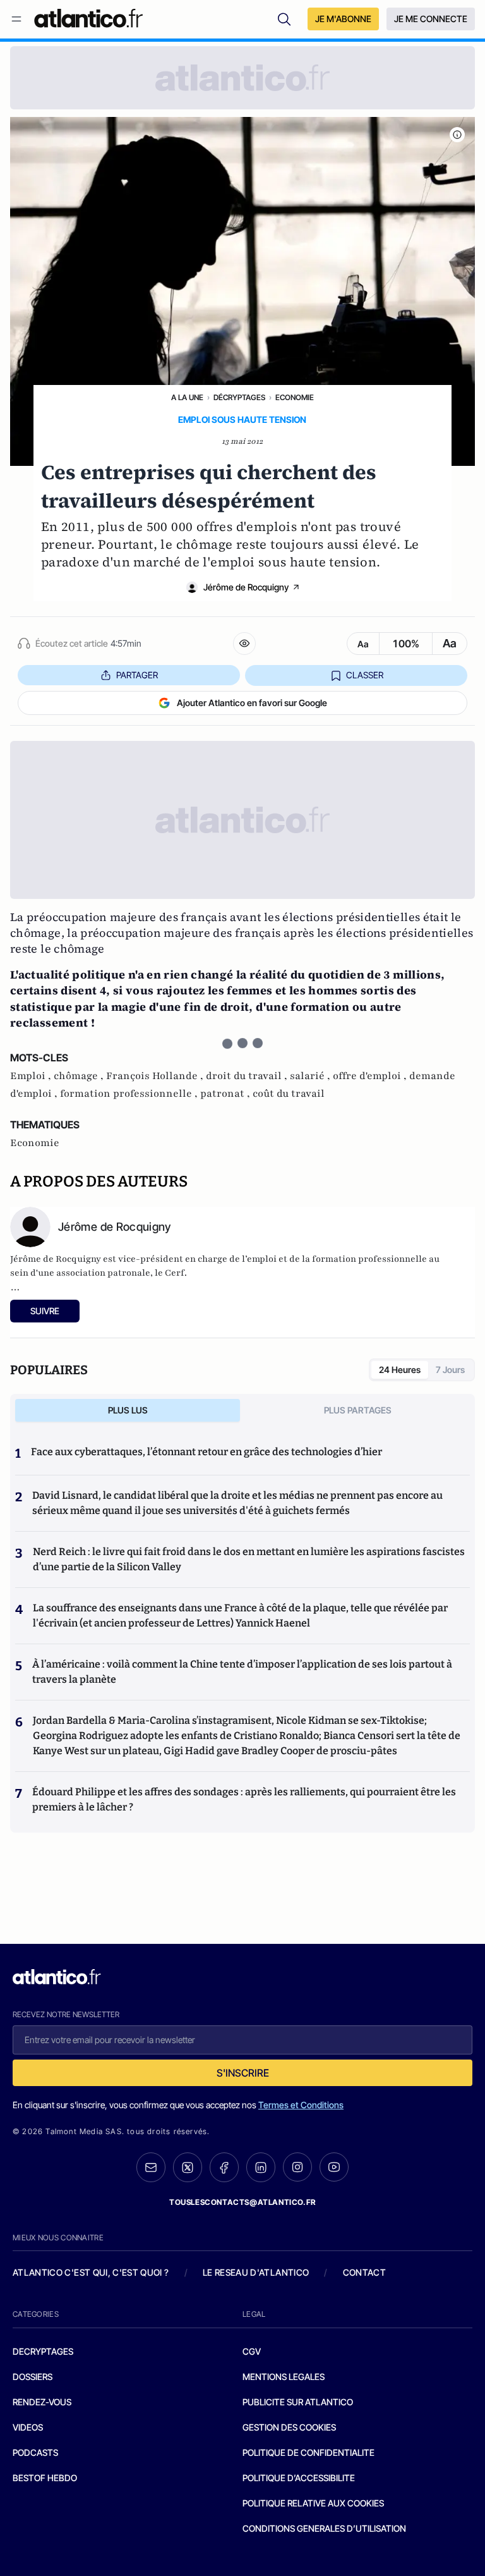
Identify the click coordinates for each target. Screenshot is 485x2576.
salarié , (311, 1076)
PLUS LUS (128, 1410)
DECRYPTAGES (43, 2351)
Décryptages (239, 397)
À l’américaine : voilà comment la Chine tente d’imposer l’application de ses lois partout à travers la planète (242, 1672)
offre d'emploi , (371, 1076)
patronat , (226, 1094)
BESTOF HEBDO (45, 2478)
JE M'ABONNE (343, 19)
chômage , (80, 1076)
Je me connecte (431, 19)
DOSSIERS (33, 2377)
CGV (252, 2351)
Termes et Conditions (301, 2105)
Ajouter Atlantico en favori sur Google (252, 703)
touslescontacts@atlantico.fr (242, 2202)
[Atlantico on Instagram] (297, 2167)
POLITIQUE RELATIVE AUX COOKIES (313, 2503)
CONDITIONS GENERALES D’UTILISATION (324, 2528)
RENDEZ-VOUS (42, 2402)
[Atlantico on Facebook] (224, 2167)
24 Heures (400, 1370)
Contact (364, 2272)
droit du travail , (248, 1076)
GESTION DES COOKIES (289, 2427)
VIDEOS (28, 2427)
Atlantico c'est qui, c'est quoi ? (91, 2272)
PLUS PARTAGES (358, 1410)
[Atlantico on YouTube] (334, 2167)
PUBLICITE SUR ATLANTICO (298, 2402)
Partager (137, 675)
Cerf (175, 1273)
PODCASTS (35, 2452)
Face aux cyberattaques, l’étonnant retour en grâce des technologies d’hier (207, 1452)
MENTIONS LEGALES (284, 2377)
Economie (295, 397)
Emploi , (32, 1076)
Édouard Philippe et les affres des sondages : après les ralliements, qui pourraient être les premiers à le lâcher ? (244, 1799)
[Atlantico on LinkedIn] (261, 2167)
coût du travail (289, 1094)
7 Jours (450, 1370)
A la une (187, 397)
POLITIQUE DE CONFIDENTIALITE (308, 2452)
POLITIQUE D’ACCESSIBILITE (299, 2478)
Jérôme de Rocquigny (246, 587)
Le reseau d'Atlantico (256, 2272)
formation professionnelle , (130, 1094)
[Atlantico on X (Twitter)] (188, 2167)
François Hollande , (156, 1076)
